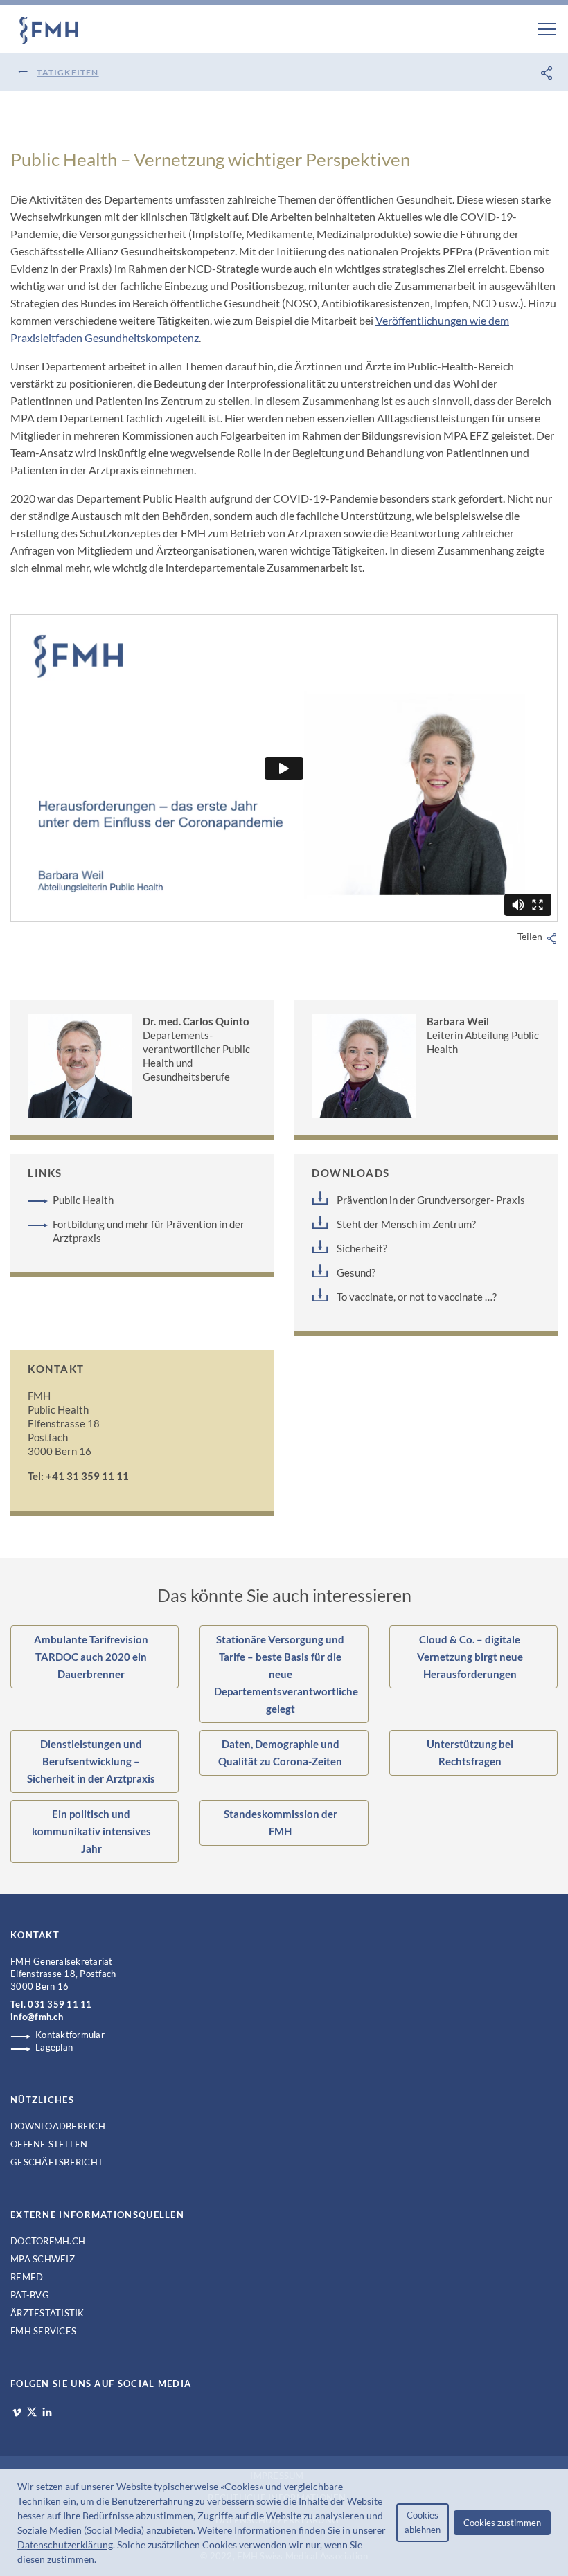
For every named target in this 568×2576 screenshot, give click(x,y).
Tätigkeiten (68, 72)
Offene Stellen (49, 2144)
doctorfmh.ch (48, 2241)
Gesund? (356, 1272)
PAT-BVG (30, 2295)
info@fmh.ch (37, 2017)
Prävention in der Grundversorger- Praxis (431, 1200)
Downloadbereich (58, 2126)
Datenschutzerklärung (65, 2545)
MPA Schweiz (43, 2259)
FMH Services (43, 2331)
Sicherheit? (362, 1248)
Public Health (83, 1200)
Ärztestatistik (47, 2313)
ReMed (27, 2277)
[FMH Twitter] (32, 2412)
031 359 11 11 (60, 2004)
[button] (100, 2561)
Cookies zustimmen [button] (502, 2523)
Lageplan (54, 2047)
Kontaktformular (70, 2035)
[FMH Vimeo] (17, 2413)
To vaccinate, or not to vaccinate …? (417, 1297)
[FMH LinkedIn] (47, 2413)
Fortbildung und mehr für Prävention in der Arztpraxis (149, 1231)
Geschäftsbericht (57, 2162)
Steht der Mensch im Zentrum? (406, 1224)
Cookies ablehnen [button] (423, 2522)
